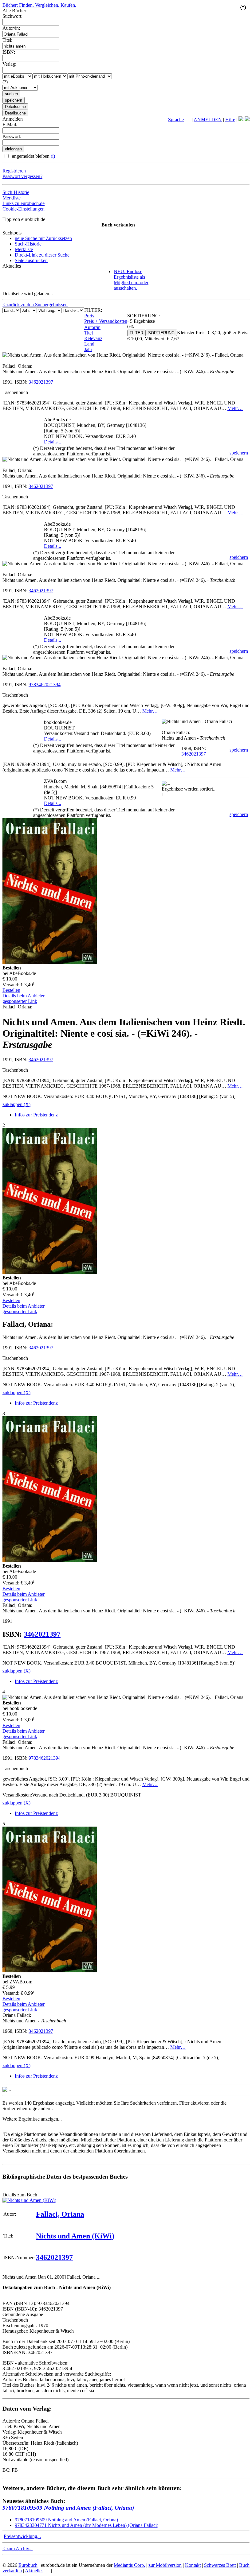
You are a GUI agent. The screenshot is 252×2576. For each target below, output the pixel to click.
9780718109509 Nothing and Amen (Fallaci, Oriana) (68, 2508)
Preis (89, 316)
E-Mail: (10, 124)
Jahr (88, 349)
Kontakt (193, 2565)
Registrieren (14, 171)
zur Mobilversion (165, 2565)
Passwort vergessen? (22, 176)
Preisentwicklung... (22, 2536)
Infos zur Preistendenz (36, 1115)
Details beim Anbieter (24, 996)
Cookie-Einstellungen (24, 209)
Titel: (7, 40)
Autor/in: (11, 28)
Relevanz (93, 338)
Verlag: (9, 64)
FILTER (136, 333)
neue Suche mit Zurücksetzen (43, 238)
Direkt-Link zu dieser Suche (42, 255)
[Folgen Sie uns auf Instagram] (247, 120)
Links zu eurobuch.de (24, 203)
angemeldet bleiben (33, 156)
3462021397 (41, 382)
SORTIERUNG (161, 333)
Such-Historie (16, 192)
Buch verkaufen (118, 225)
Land (89, 344)
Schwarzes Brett (220, 2565)
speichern (239, 453)
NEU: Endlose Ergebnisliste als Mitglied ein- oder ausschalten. (131, 280)
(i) (53, 156)
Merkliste (12, 198)
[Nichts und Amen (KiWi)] (29, 2200)
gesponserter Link (20, 1001)
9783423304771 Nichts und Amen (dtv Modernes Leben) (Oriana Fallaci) (87, 2525)
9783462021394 (45, 685)
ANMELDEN (208, 120)
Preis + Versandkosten (106, 321)
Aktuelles (34, 2571)
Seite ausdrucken (31, 260)
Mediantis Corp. (129, 2565)
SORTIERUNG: (144, 316)
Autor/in (92, 327)
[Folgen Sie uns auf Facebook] (241, 120)
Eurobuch (28, 2565)
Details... (53, 442)
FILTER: (93, 310)
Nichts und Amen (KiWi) (75, 2236)
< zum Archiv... (18, 2549)
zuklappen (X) (16, 1104)
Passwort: (12, 136)
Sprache (176, 120)
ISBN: (9, 52)
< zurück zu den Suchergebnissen (35, 305)
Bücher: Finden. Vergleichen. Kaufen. (39, 5)
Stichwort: (12, 16)
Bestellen (11, 990)
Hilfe (230, 120)
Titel (89, 333)
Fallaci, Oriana (60, 2214)
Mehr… (235, 408)
